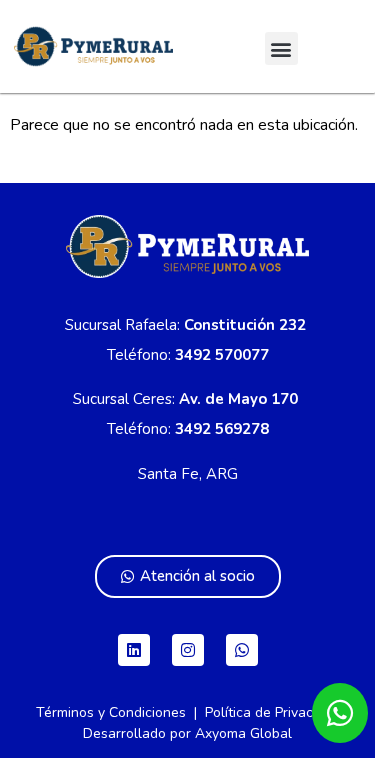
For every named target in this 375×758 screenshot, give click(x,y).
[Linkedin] (134, 650)
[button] (281, 48)
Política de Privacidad (272, 712)
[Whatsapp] (242, 650)
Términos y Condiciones (111, 712)
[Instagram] (188, 650)
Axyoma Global (243, 733)
